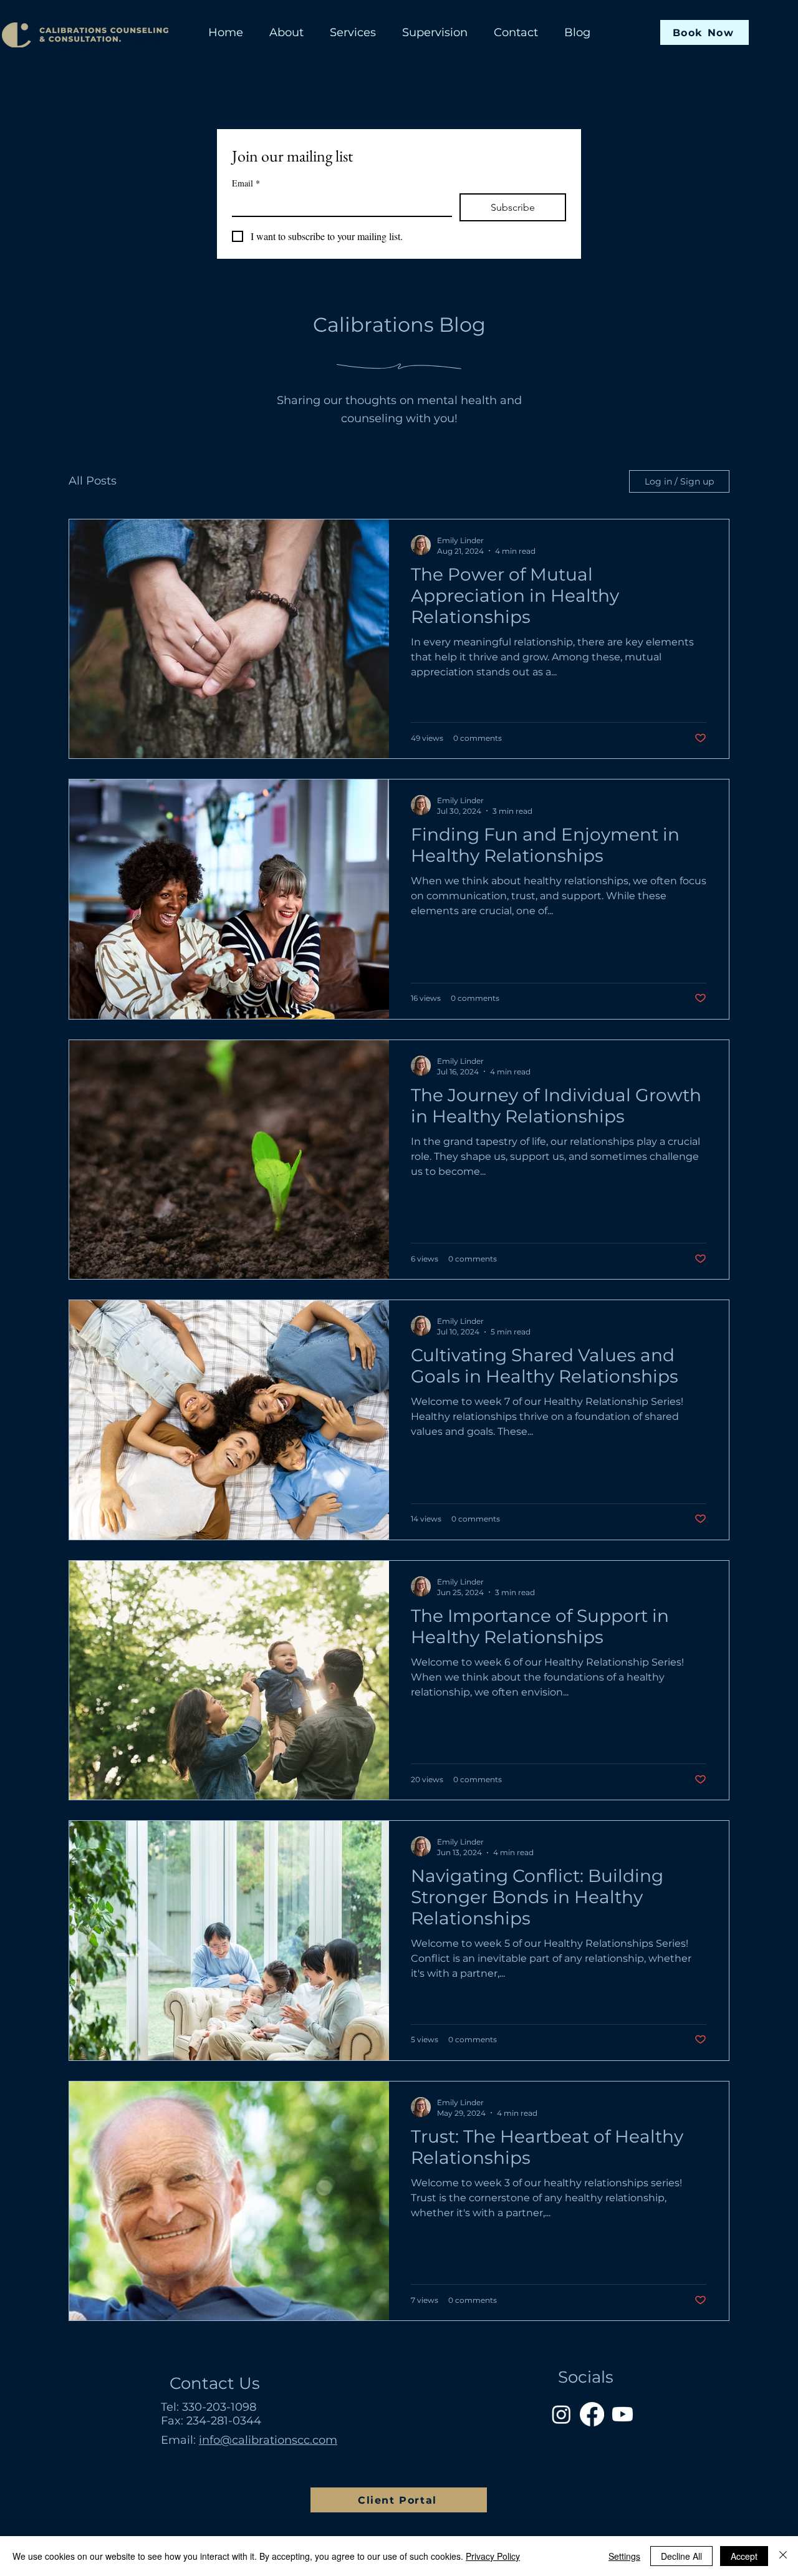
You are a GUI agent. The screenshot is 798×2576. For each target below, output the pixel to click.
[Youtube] (623, 2414)
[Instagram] (561, 2414)
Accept (744, 2556)
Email (246, 183)
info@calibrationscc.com (268, 2440)
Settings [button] (624, 2556)
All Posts (93, 481)
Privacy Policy (493, 2556)
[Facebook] (592, 2414)
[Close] (783, 2556)
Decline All (681, 2556)
